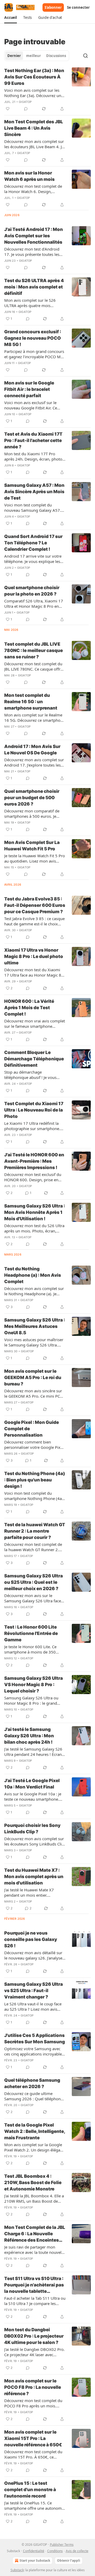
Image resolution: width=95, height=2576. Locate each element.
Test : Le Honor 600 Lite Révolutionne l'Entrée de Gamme (31, 1633)
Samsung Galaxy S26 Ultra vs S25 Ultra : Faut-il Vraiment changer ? (34, 1991)
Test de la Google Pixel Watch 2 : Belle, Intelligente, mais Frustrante (35, 2131)
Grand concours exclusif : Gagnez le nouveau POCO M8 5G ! (33, 338)
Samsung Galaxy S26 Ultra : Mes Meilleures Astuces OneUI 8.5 (35, 1326)
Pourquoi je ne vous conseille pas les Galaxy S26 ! (31, 1939)
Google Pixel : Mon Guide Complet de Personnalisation (32, 1429)
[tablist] (37, 56)
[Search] (85, 56)
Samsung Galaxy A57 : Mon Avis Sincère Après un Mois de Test (34, 492)
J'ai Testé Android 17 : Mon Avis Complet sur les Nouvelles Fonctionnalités (34, 236)
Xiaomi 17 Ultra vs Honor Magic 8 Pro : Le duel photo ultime (34, 956)
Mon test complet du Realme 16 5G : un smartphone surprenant (31, 702)
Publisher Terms (62, 2545)
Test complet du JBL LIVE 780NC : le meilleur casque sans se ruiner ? (34, 650)
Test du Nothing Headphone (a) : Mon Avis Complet (33, 1275)
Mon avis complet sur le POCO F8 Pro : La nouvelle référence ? (33, 2387)
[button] (11, 18)
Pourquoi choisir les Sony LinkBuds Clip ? (32, 1829)
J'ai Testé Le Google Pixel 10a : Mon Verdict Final (32, 1784)
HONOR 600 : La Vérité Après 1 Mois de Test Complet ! (29, 1008)
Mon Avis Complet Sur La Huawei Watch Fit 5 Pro (32, 846)
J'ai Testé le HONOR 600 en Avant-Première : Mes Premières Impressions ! (34, 1161)
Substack (17, 2570)
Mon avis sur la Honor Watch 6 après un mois (29, 176)
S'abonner (53, 7)
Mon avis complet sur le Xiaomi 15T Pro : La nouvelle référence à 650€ (33, 2438)
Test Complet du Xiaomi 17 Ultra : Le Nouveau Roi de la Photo (34, 1110)
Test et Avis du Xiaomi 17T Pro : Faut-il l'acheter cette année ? (33, 440)
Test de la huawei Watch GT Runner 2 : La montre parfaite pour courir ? (35, 1531)
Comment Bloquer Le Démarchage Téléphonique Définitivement (34, 1059)
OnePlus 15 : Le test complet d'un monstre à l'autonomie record (30, 2490)
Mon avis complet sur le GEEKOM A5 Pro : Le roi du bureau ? (33, 1377)
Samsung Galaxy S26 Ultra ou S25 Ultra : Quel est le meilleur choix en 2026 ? (34, 1582)
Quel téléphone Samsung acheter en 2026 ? (32, 2083)
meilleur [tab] (34, 56)
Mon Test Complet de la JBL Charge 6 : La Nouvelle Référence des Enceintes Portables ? (35, 2234)
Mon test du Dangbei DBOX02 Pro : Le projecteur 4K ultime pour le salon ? (34, 2336)
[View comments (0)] (26, 109)
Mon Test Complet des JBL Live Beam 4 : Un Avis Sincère (34, 128)
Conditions (55, 2551)
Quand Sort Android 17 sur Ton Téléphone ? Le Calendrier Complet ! (33, 543)
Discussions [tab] (56, 56)
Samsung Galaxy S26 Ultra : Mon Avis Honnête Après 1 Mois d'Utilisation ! (35, 1212)
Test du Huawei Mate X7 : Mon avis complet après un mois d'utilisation (34, 1877)
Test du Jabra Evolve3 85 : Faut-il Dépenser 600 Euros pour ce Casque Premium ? (35, 905)
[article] (47, 90)
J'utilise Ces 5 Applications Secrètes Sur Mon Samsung (35, 2039)
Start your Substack (35, 2560)
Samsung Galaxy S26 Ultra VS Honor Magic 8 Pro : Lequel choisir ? (34, 1685)
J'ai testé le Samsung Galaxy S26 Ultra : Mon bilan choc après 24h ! (29, 1736)
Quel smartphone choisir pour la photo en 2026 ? (32, 591)
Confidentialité (34, 2551)
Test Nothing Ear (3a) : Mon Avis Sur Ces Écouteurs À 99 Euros (34, 77)
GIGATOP (25, 102)
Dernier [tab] (14, 56)
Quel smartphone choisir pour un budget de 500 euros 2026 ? (32, 798)
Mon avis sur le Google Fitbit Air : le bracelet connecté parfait (29, 389)
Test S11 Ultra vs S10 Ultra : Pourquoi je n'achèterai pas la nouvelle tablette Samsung (34, 2285)
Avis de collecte (77, 2551)
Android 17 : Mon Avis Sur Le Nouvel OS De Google (32, 750)
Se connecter (78, 7)
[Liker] (8, 109)
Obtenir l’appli (69, 2560)
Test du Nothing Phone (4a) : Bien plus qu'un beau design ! (35, 1480)
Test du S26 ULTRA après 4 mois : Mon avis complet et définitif (34, 287)
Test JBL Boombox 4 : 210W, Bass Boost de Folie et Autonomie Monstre (33, 2183)
